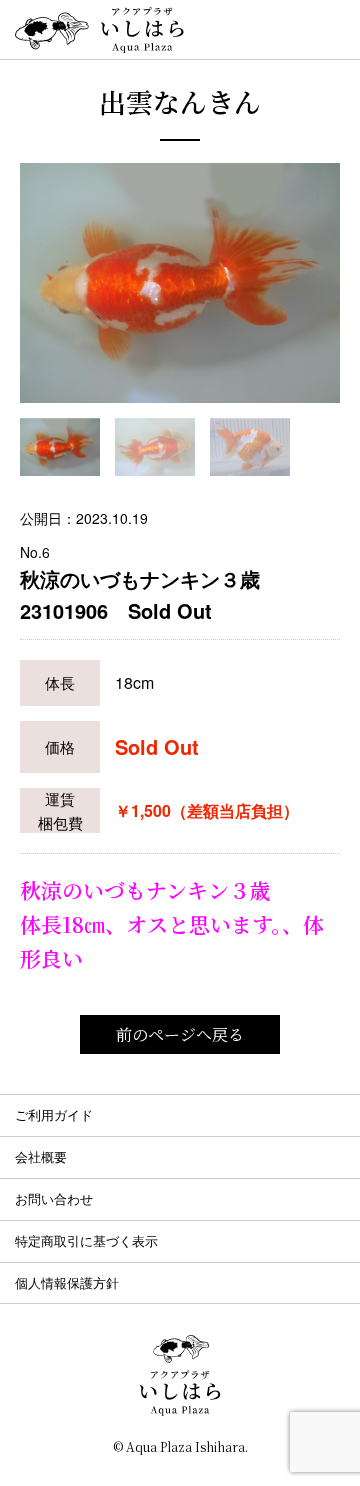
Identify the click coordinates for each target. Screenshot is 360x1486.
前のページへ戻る (180, 1034)
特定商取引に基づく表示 (86, 1240)
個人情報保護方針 (67, 1282)
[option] (180, 283)
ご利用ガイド (54, 1114)
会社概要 (41, 1156)
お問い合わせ (54, 1198)
